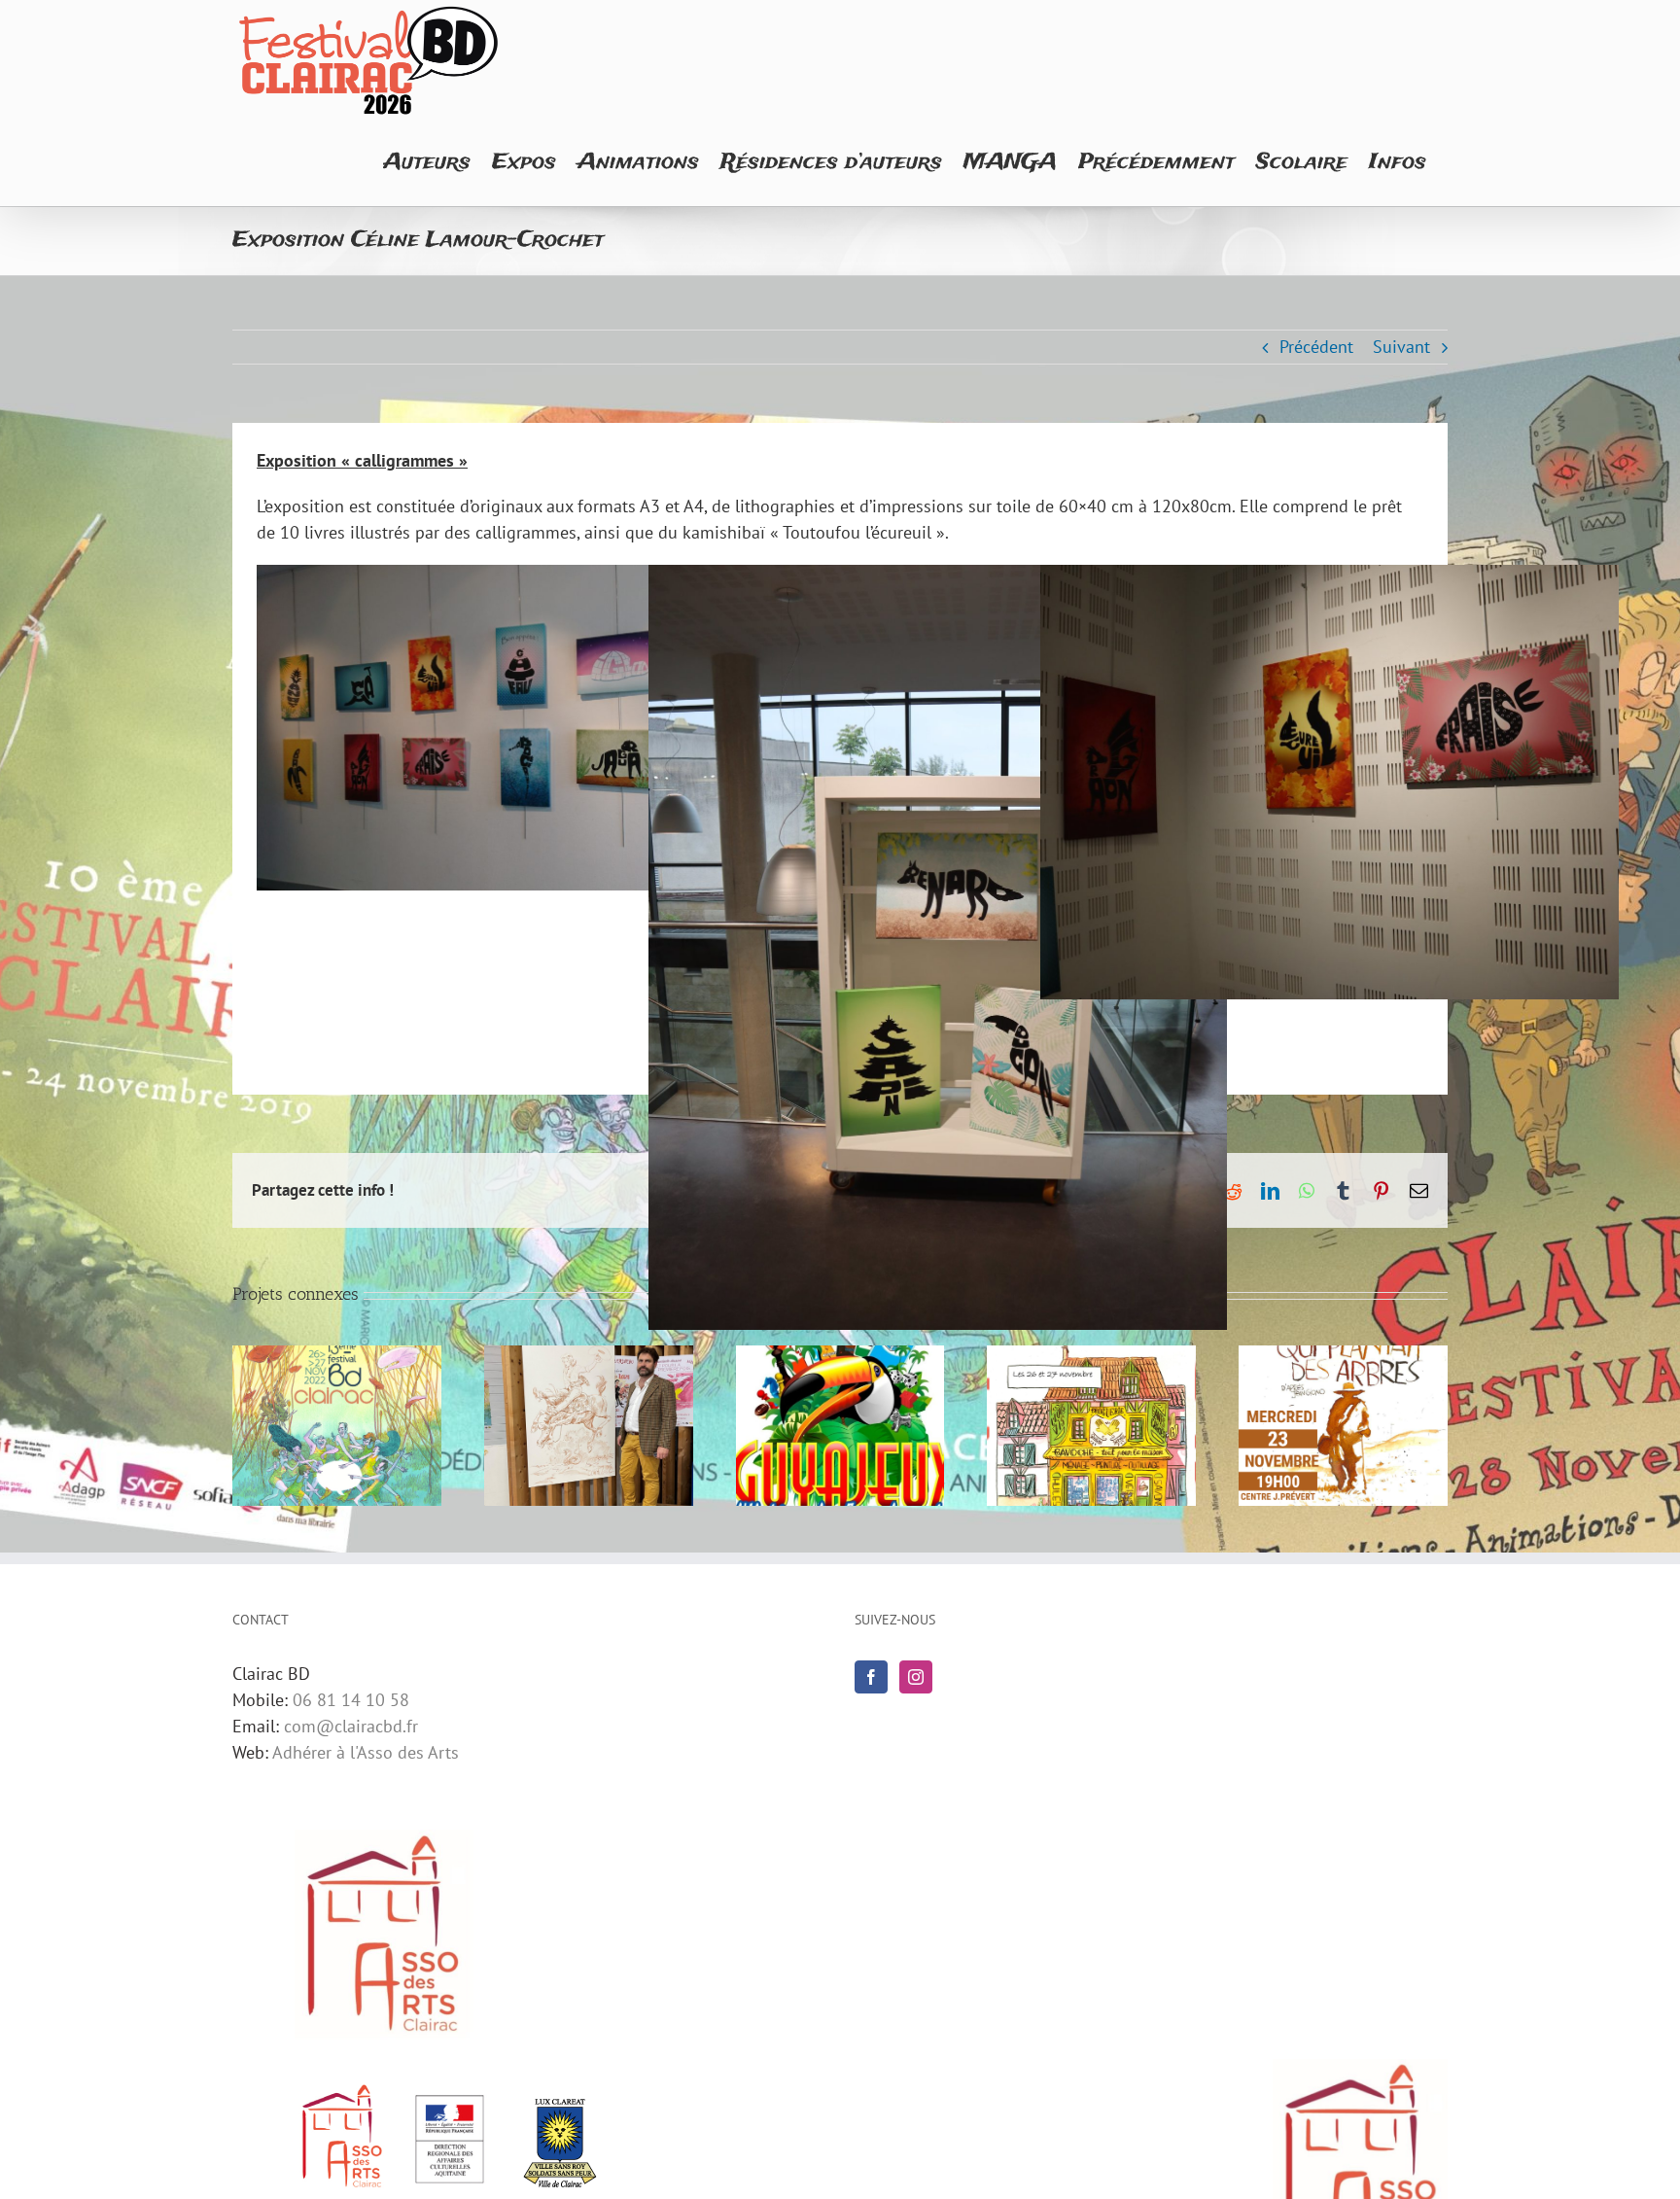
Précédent (1316, 347)
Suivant (1401, 347)
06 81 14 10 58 (351, 1700)
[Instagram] (916, 1677)
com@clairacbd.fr (351, 1726)
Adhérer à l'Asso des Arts (366, 1752)
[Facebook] (871, 1677)
